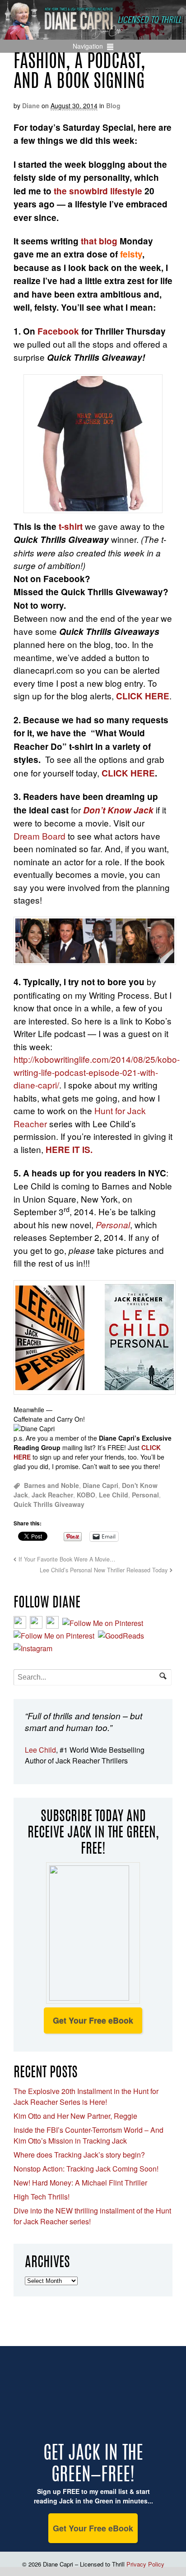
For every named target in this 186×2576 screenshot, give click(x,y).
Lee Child (114, 1495)
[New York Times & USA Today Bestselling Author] (93, 35)
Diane (31, 106)
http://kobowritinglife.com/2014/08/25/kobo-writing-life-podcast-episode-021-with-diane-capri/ (97, 1072)
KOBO (86, 1495)
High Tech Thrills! (42, 2197)
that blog (99, 241)
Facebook (58, 331)
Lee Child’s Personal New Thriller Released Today (104, 1570)
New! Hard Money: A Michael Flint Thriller (80, 2183)
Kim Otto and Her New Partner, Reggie (75, 2116)
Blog (113, 106)
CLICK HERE (128, 773)
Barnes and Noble (51, 1485)
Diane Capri (100, 1485)
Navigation (88, 46)
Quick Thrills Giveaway (49, 1504)
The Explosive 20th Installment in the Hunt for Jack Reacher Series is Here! (86, 2096)
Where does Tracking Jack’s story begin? (79, 2155)
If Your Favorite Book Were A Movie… (67, 1559)
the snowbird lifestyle (99, 191)
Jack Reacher (52, 1495)
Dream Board (40, 836)
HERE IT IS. (69, 1150)
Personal (145, 1495)
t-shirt (71, 526)
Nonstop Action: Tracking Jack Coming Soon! (86, 2169)
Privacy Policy (145, 2564)
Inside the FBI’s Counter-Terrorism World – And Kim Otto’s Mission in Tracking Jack (88, 2135)
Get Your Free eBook (93, 2020)
